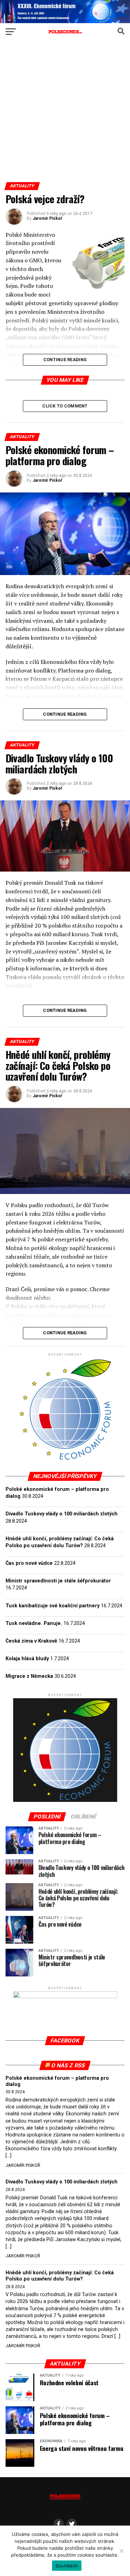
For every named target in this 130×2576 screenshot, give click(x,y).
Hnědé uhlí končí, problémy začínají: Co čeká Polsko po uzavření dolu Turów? (60, 2276)
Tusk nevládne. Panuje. (34, 1623)
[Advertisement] (65, 114)
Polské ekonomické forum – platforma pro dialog (57, 2081)
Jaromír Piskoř (47, 218)
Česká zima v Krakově (31, 1641)
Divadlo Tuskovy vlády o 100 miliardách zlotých (62, 1514)
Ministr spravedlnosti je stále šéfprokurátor (58, 1581)
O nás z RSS (68, 2065)
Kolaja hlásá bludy (27, 1659)
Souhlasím (67, 2566)
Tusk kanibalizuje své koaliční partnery (53, 1606)
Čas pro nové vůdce (29, 1563)
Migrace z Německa (29, 1676)
